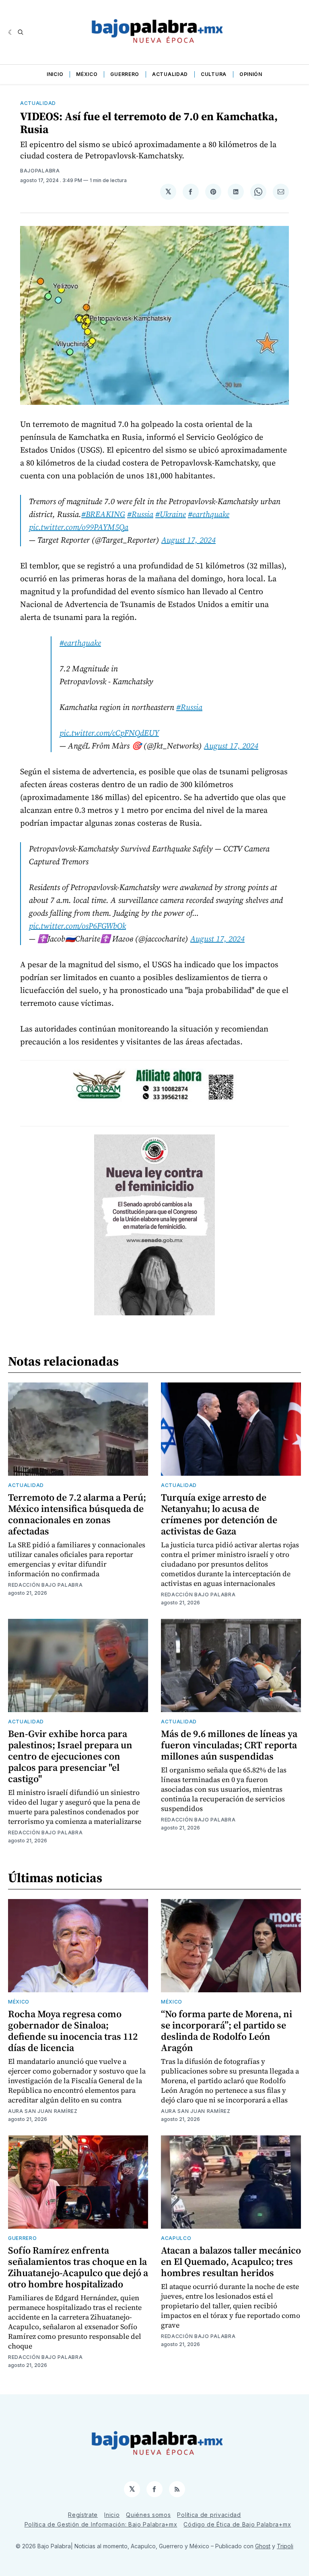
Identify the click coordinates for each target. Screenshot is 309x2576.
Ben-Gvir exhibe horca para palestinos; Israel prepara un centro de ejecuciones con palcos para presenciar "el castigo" (70, 1756)
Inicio (55, 74)
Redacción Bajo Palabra (45, 1585)
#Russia (140, 514)
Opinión (251, 74)
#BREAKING (103, 514)
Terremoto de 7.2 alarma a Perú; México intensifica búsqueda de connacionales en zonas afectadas (77, 1514)
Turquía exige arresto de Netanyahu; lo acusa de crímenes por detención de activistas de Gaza (219, 1514)
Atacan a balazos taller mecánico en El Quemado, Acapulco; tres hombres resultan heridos (231, 2261)
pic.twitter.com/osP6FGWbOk (77, 926)
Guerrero (125, 74)
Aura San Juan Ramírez (43, 2111)
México (87, 74)
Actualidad (170, 74)
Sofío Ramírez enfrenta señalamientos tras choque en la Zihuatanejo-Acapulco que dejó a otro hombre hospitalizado (78, 2267)
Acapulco (176, 2238)
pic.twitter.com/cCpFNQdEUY (109, 733)
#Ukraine (171, 514)
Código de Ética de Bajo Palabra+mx (237, 2524)
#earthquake (209, 514)
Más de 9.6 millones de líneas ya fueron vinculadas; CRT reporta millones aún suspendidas (229, 1745)
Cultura (214, 74)
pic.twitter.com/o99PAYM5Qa (79, 527)
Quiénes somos (148, 2515)
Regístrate (83, 2515)
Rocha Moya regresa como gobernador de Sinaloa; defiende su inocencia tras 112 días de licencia (73, 2031)
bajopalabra (40, 171)
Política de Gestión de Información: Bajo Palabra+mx (101, 2524)
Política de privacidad (209, 2515)
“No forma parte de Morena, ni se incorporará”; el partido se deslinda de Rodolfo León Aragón (227, 2031)
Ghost (263, 2546)
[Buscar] (21, 32)
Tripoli (285, 2546)
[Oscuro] (11, 32)
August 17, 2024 (188, 540)
